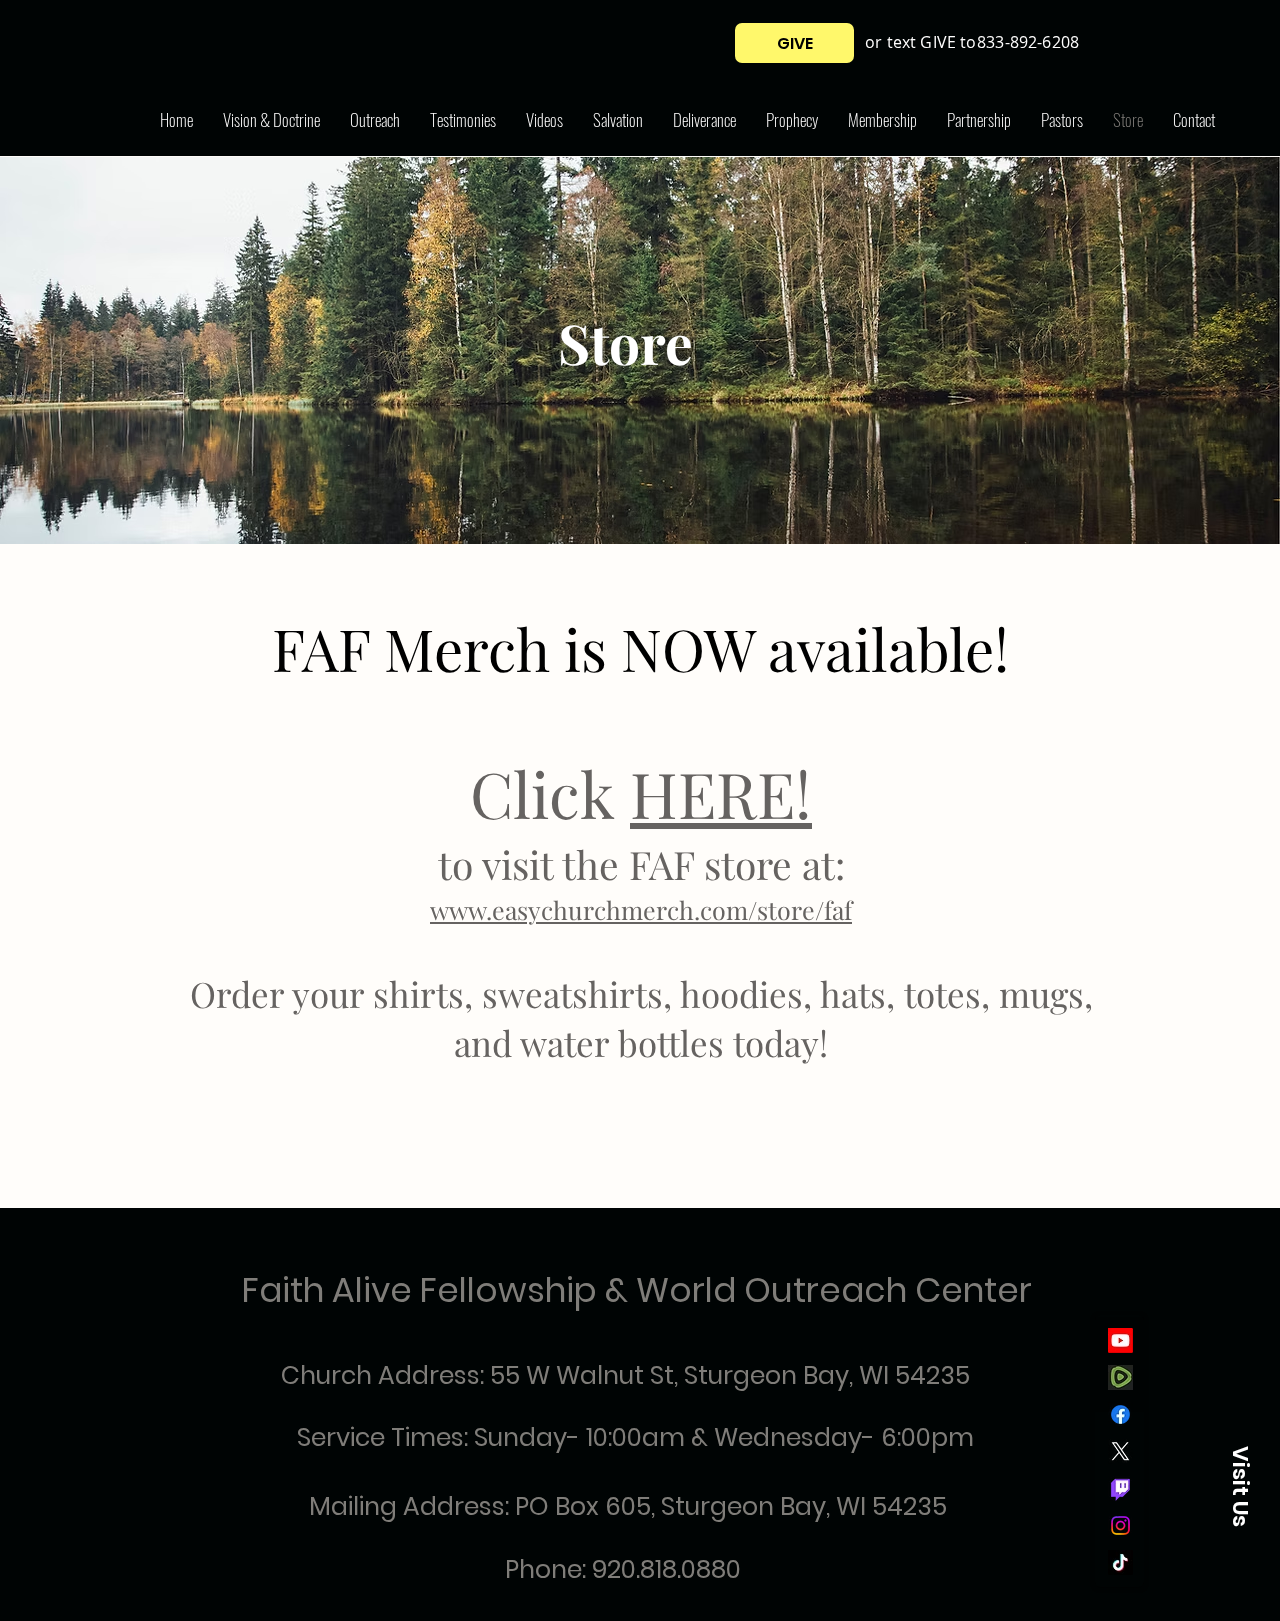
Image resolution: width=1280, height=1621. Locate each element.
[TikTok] (1120, 1562)
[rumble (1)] (1120, 1377)
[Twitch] (1120, 1488)
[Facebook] (1120, 1414)
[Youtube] (1120, 1340)
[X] (1120, 1451)
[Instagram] (1120, 1525)
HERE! (721, 793)
